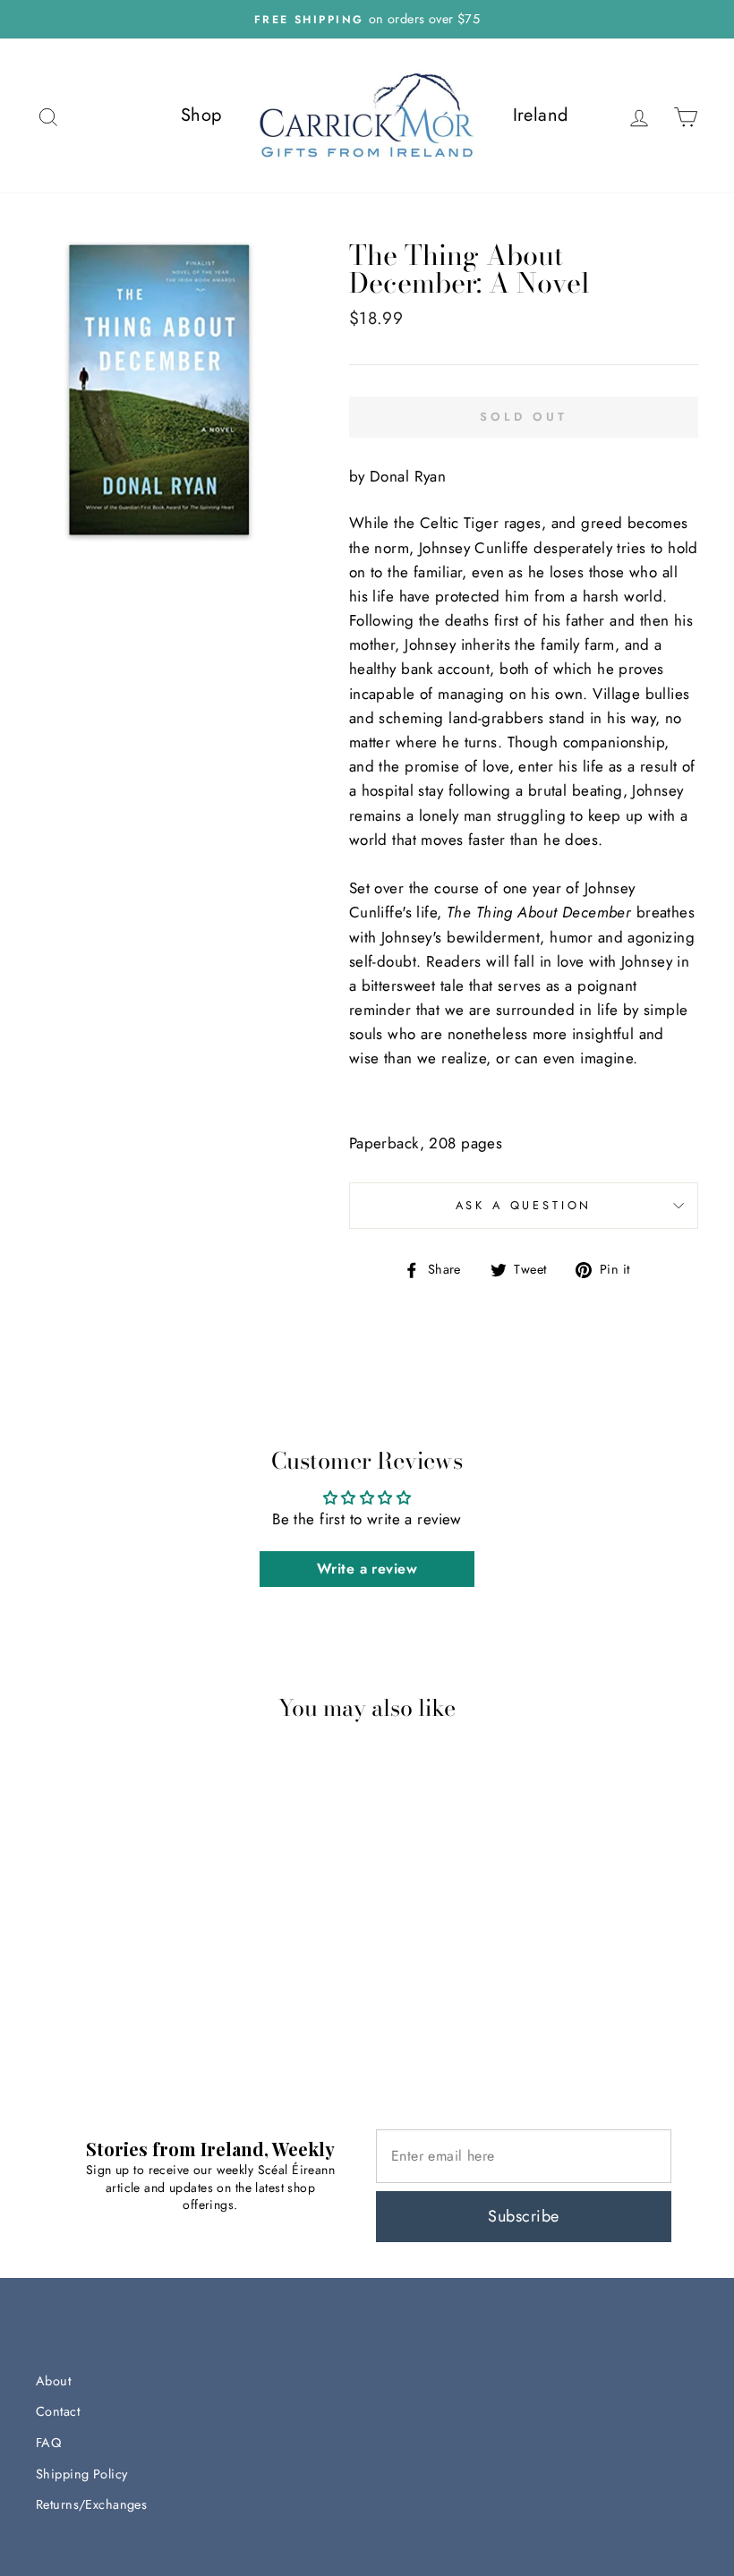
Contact (58, 2411)
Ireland (541, 115)
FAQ (48, 2443)
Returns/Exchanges (91, 2504)
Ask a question (524, 1205)
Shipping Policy (81, 2474)
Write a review (367, 1569)
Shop (201, 115)
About (53, 2381)
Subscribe (523, 2216)
